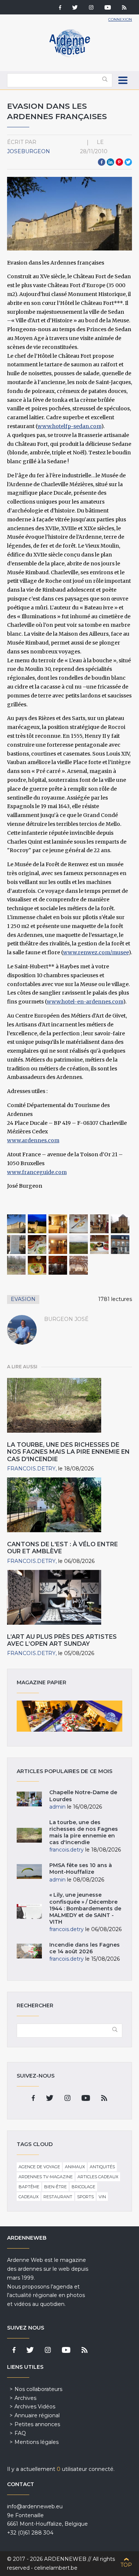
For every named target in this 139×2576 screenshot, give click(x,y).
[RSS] (124, 8)
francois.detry (31, 1469)
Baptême (29, 2187)
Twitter (128, 162)
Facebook (102, 162)
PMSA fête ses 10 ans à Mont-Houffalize (81, 1869)
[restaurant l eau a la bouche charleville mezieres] (37, 1245)
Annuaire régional (37, 2415)
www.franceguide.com (37, 1172)
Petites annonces (37, 2424)
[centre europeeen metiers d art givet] (120, 1245)
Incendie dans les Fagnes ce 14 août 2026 (85, 1948)
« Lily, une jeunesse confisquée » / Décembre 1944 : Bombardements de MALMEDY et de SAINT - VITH (85, 1908)
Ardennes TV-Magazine (46, 2177)
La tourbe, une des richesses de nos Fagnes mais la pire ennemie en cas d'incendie (68, 1452)
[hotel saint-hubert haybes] (100, 1245)
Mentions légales (37, 2442)
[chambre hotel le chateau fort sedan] (58, 1224)
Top (126, 2565)
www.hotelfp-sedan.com (69, 426)
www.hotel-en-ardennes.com (85, 1002)
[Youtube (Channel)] (108, 8)
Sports (85, 2197)
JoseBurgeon (29, 151)
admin (57, 1807)
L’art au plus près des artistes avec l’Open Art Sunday (62, 1640)
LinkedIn (110, 162)
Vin (102, 2197)
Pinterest (119, 162)
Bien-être (55, 2187)
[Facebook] (60, 8)
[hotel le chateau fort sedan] (37, 1224)
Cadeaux (29, 2197)
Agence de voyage (39, 2167)
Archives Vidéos (35, 2407)
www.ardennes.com (33, 1140)
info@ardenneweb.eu (35, 2506)
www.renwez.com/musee (96, 952)
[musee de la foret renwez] (16, 1265)
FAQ (20, 2433)
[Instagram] (91, 8)
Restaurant (58, 2197)
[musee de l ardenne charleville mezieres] (58, 1245)
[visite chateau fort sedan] (100, 1224)
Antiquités (102, 2167)
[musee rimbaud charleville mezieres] (120, 1224)
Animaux (75, 2167)
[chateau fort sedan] (16, 1224)
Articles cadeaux (98, 2177)
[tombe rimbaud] (16, 1245)
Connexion (120, 19)
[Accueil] (70, 56)
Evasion (23, 1299)
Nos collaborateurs (38, 2389)
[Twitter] (75, 8)
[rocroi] (79, 1245)
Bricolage (83, 2187)
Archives (25, 2398)
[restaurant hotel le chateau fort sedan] (79, 1224)
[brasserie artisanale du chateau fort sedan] (37, 1265)
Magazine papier (70, 1716)
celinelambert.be (56, 2568)
